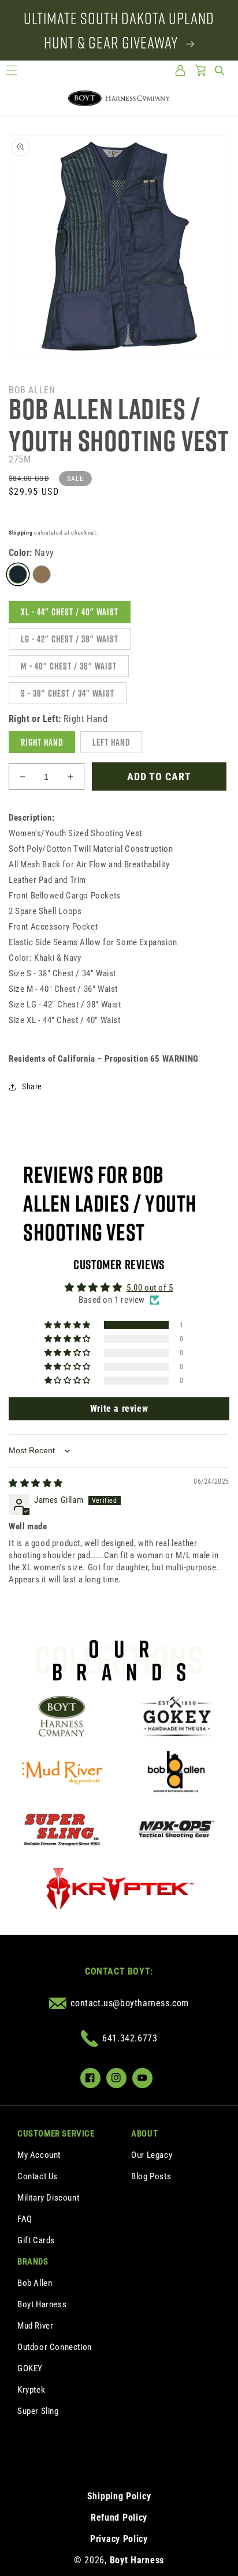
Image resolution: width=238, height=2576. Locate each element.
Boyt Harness (42, 2304)
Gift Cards (36, 2240)
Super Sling (38, 2411)
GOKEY (30, 2368)
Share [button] (32, 1086)
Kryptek (31, 2390)
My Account (39, 2155)
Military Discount (48, 2198)
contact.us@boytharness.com (130, 2003)
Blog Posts (151, 2176)
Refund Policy (119, 2517)
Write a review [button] (119, 1409)
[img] (36, 1483)
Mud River (35, 2326)
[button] (12, 70)
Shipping (21, 533)
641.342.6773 (130, 2038)
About (144, 2134)
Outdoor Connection (55, 2347)
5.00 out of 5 (150, 1288)
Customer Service (56, 2134)
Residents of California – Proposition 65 (104, 1059)
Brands (33, 2262)
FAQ (25, 2219)
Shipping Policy (119, 2496)
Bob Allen (35, 2283)
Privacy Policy (119, 2539)
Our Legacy (152, 2155)
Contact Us (38, 2176)
